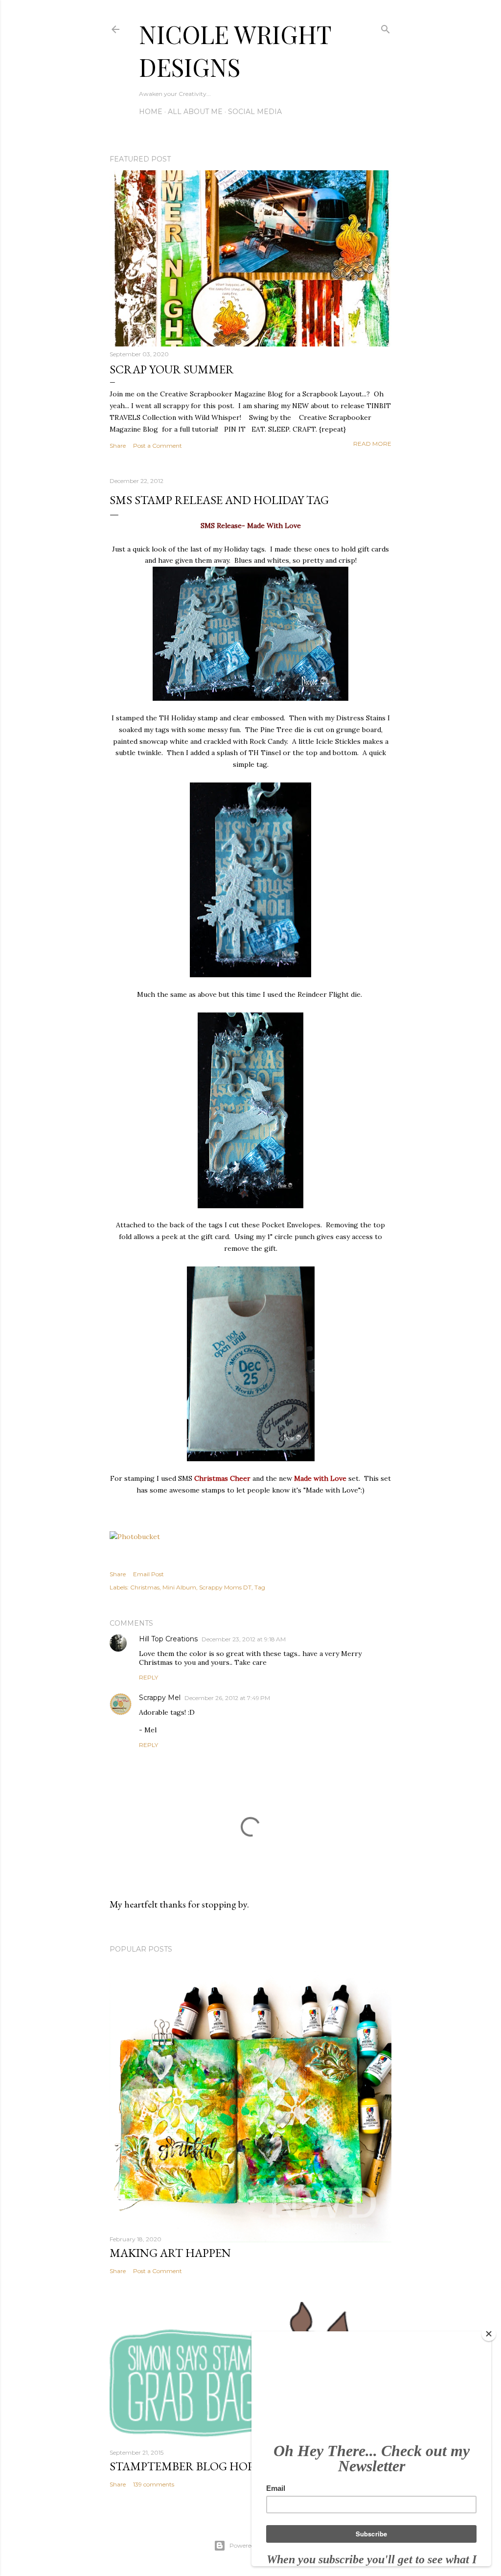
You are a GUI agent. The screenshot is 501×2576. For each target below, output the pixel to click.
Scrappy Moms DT (225, 1587)
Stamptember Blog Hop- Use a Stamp (220, 2466)
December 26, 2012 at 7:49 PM (227, 1698)
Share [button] (118, 446)
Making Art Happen (170, 2253)
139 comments (154, 2484)
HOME (151, 112)
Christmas (145, 1587)
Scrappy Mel (160, 1698)
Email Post (148, 1574)
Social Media (255, 112)
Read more (372, 444)
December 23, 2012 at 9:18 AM (244, 1639)
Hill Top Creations (168, 1639)
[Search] (386, 27)
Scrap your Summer (172, 369)
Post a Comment (158, 446)
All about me (195, 112)
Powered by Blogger (258, 2545)
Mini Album (179, 1587)
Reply (148, 1677)
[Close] (489, 2334)
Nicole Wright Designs (235, 50)
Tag (260, 1587)
